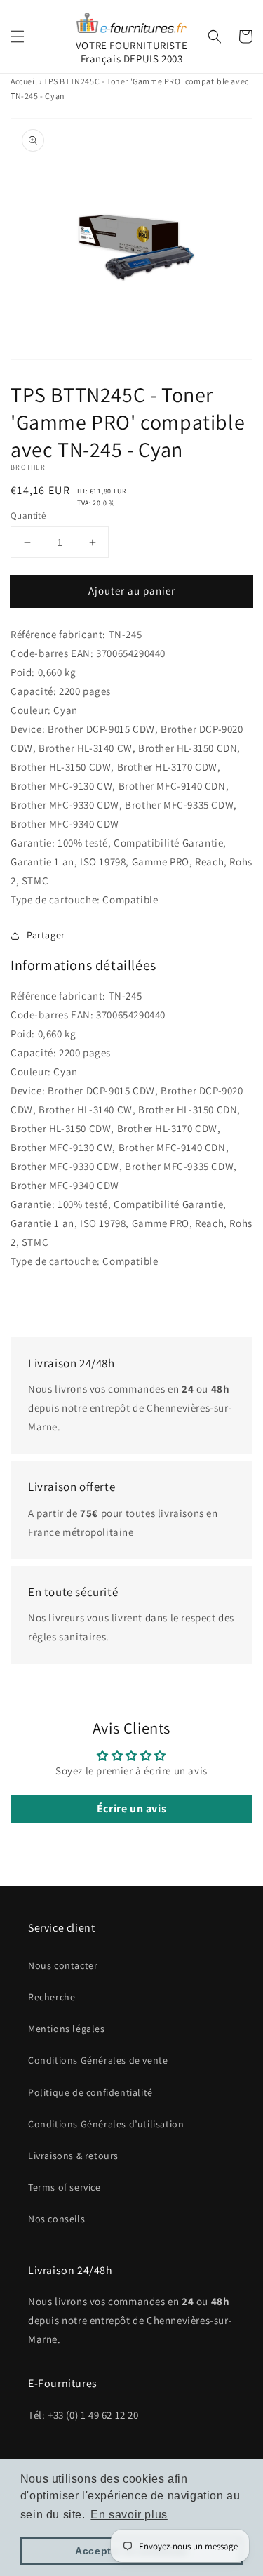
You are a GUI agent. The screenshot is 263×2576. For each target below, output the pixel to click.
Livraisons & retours (73, 2156)
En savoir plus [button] (129, 2515)
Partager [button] (46, 935)
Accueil (24, 81)
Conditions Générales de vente (98, 2060)
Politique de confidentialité (90, 2092)
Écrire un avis (131, 1808)
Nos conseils (56, 2219)
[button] (18, 36)
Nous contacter (63, 1965)
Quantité (28, 516)
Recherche (52, 1997)
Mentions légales (67, 2029)
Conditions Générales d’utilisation (106, 2124)
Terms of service (65, 2187)
